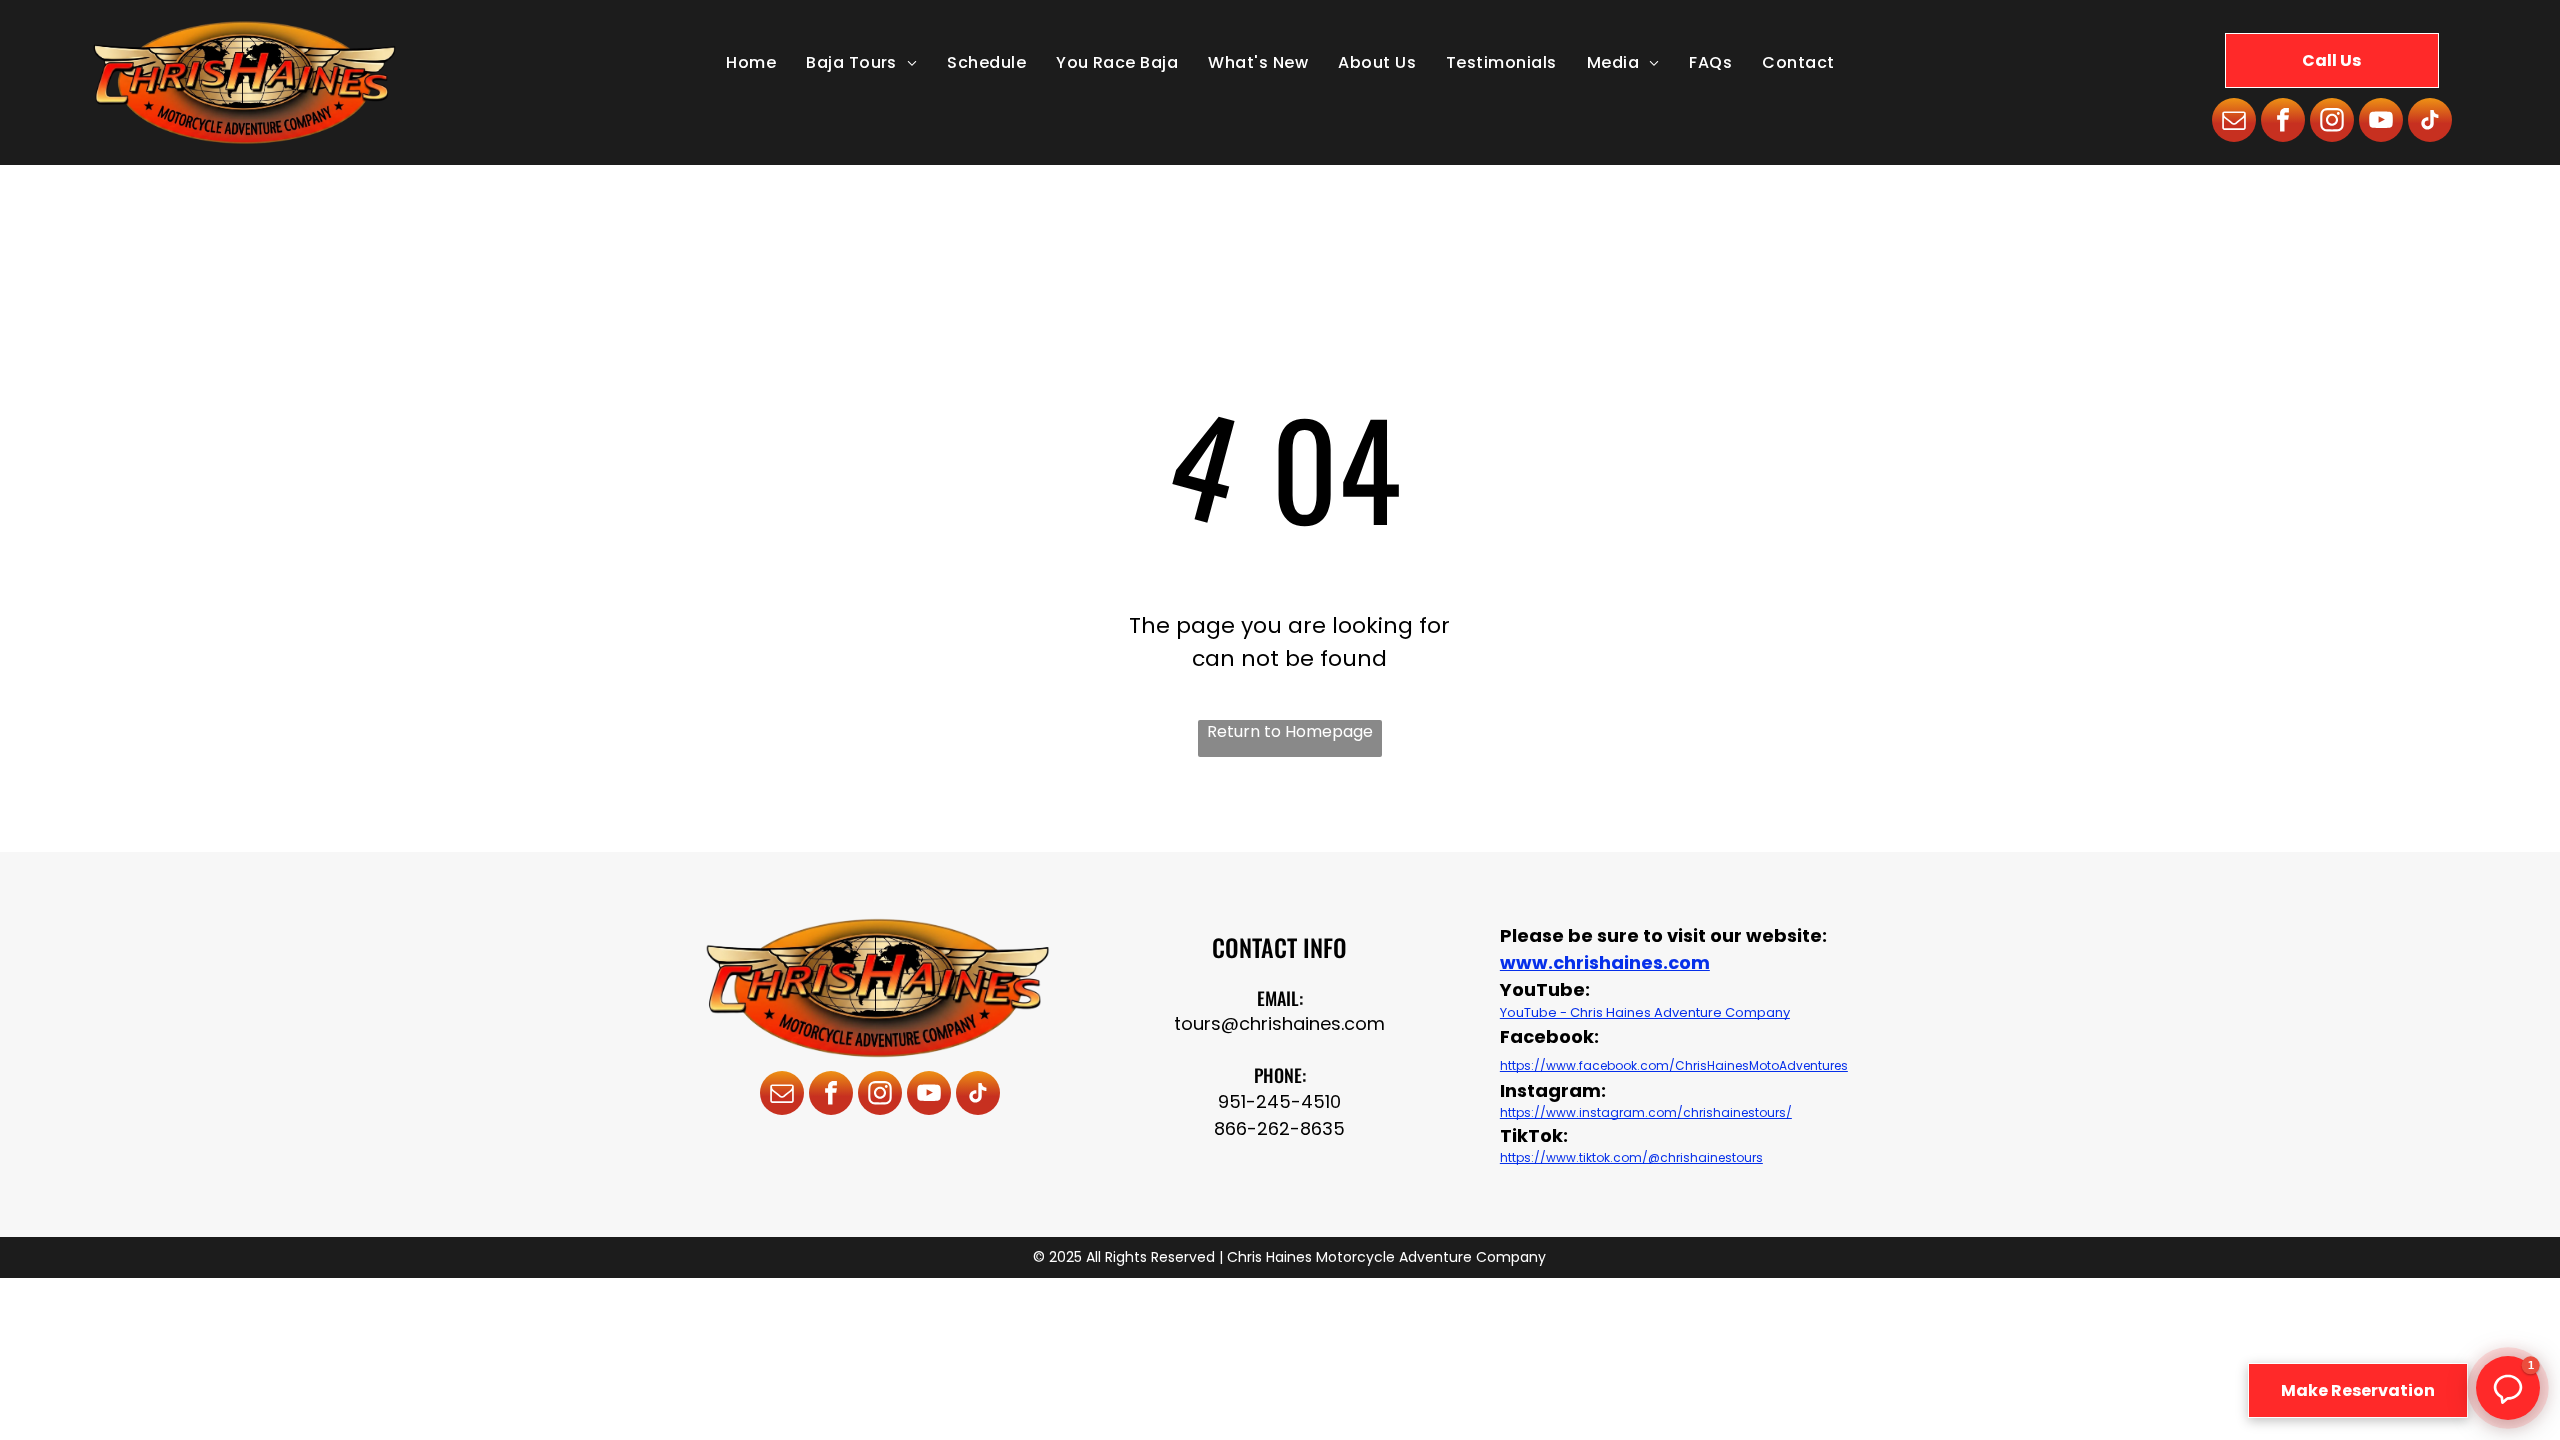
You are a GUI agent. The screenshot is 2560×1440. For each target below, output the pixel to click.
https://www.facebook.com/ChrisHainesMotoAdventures (1674, 1065)
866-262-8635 (1279, 1128)
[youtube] (2381, 122)
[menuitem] (751, 63)
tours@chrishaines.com (1279, 1023)
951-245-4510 (1279, 1101)
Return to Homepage (1290, 731)
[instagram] (2332, 122)
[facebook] (2283, 122)
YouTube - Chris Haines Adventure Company (1645, 1012)
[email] (2234, 122)
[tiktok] (2430, 122)
